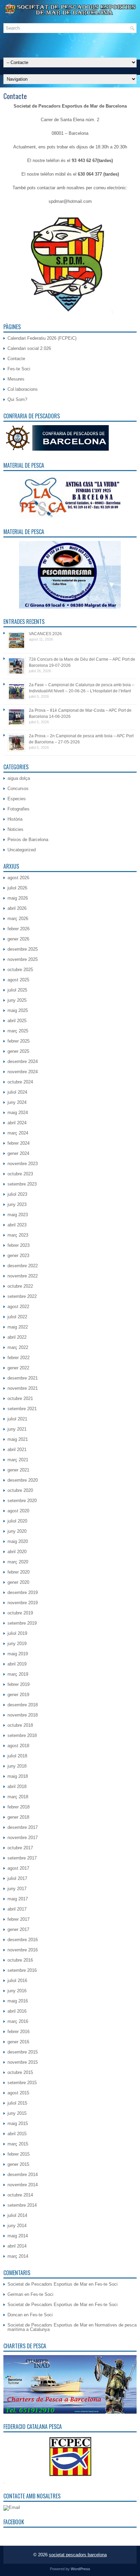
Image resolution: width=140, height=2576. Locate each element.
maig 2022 (18, 1327)
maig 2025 (18, 1010)
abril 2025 (17, 1021)
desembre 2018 (23, 1705)
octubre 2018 (20, 1725)
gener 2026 (18, 939)
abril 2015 (17, 2134)
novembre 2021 (23, 1388)
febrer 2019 (19, 1684)
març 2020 (18, 1562)
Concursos (18, 788)
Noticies (15, 829)
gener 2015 (18, 2164)
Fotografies (19, 809)
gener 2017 (18, 1929)
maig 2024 (18, 1113)
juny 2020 (17, 1531)
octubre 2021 (20, 1398)
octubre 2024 (20, 1082)
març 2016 (18, 2021)
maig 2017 (18, 1899)
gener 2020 (18, 1582)
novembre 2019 (23, 1603)
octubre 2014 (20, 2195)
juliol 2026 (17, 888)
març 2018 (18, 1797)
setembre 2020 (22, 1501)
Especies (17, 799)
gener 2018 (18, 1817)
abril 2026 (17, 908)
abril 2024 (17, 1123)
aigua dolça (19, 778)
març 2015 (18, 2144)
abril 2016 (17, 2011)
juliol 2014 (17, 2215)
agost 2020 (18, 1511)
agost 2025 (18, 980)
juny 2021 (17, 1429)
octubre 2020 (20, 1490)
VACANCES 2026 (45, 634)
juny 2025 (17, 1000)
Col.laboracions (23, 389)
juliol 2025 (17, 990)
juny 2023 (17, 1204)
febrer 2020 (19, 1572)
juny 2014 (17, 2226)
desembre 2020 (23, 1480)
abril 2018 (17, 1786)
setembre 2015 (22, 2083)
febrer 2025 (19, 1041)
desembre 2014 (23, 2175)
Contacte (16, 359)
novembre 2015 (23, 2062)
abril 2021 (17, 1450)
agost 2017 (18, 1868)
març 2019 (18, 1674)
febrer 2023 (19, 1245)
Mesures (16, 379)
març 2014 (18, 2256)
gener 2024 (18, 1153)
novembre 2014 (23, 2185)
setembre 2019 (22, 1623)
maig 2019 (18, 1654)
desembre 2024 (23, 1061)
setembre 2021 (22, 1409)
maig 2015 (18, 2123)
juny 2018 (17, 1766)
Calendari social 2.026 (29, 348)
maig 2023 (18, 1215)
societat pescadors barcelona (78, 2555)
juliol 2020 (17, 1521)
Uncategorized (22, 850)
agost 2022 (18, 1307)
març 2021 (18, 1460)
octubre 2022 (20, 1286)
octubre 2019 (20, 1613)
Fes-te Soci (19, 369)
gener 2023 (18, 1255)
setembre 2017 (22, 1858)
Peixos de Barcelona (28, 840)
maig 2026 (18, 898)
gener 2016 (18, 2042)
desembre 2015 (23, 2052)
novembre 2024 (23, 1072)
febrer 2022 (19, 1358)
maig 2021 (18, 1439)
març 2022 (18, 1347)
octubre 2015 (20, 2072)
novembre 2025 (23, 959)
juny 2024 (17, 1102)
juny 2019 (17, 1644)
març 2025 (18, 1031)
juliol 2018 (17, 1756)
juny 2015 (17, 2113)
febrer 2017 (19, 1919)
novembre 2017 (23, 1838)
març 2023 (18, 1235)
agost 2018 (18, 1746)
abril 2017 (17, 1909)
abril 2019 (17, 1664)
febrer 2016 (19, 2032)
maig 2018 (18, 1776)
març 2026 (18, 919)
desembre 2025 (23, 949)
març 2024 (18, 1133)
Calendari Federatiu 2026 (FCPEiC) (42, 338)
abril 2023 (17, 1225)
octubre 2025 (20, 970)
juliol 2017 (17, 1878)
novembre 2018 (23, 1715)
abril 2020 (17, 1552)
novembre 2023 (23, 1164)
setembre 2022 (22, 1296)
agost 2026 (18, 878)
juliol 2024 (17, 1092)
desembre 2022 (23, 1266)
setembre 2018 (22, 1735)
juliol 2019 (17, 1633)
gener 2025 (18, 1051)
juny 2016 (17, 1991)
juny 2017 (17, 1889)
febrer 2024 (19, 1143)
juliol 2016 (17, 1981)
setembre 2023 (22, 1184)
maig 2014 (18, 2236)
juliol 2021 (17, 1419)
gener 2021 (18, 1470)
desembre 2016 (23, 1940)
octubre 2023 (20, 1174)
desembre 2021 (23, 1378)
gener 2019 (18, 1695)
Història (15, 819)
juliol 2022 (17, 1317)
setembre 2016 (22, 1970)
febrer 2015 (19, 2154)
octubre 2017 (20, 1848)
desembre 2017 (23, 1827)
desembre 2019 (23, 1592)
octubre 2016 (20, 1960)
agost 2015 (18, 2093)
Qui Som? (17, 399)
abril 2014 (17, 2246)
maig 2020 (18, 1541)
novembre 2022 (23, 1276)
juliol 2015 (17, 2103)
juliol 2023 (17, 1194)
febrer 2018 (19, 1807)
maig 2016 (18, 2001)
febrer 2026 (19, 929)
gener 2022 (18, 1368)
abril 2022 (17, 1337)
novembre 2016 (23, 1950)
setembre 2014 (22, 2205)
